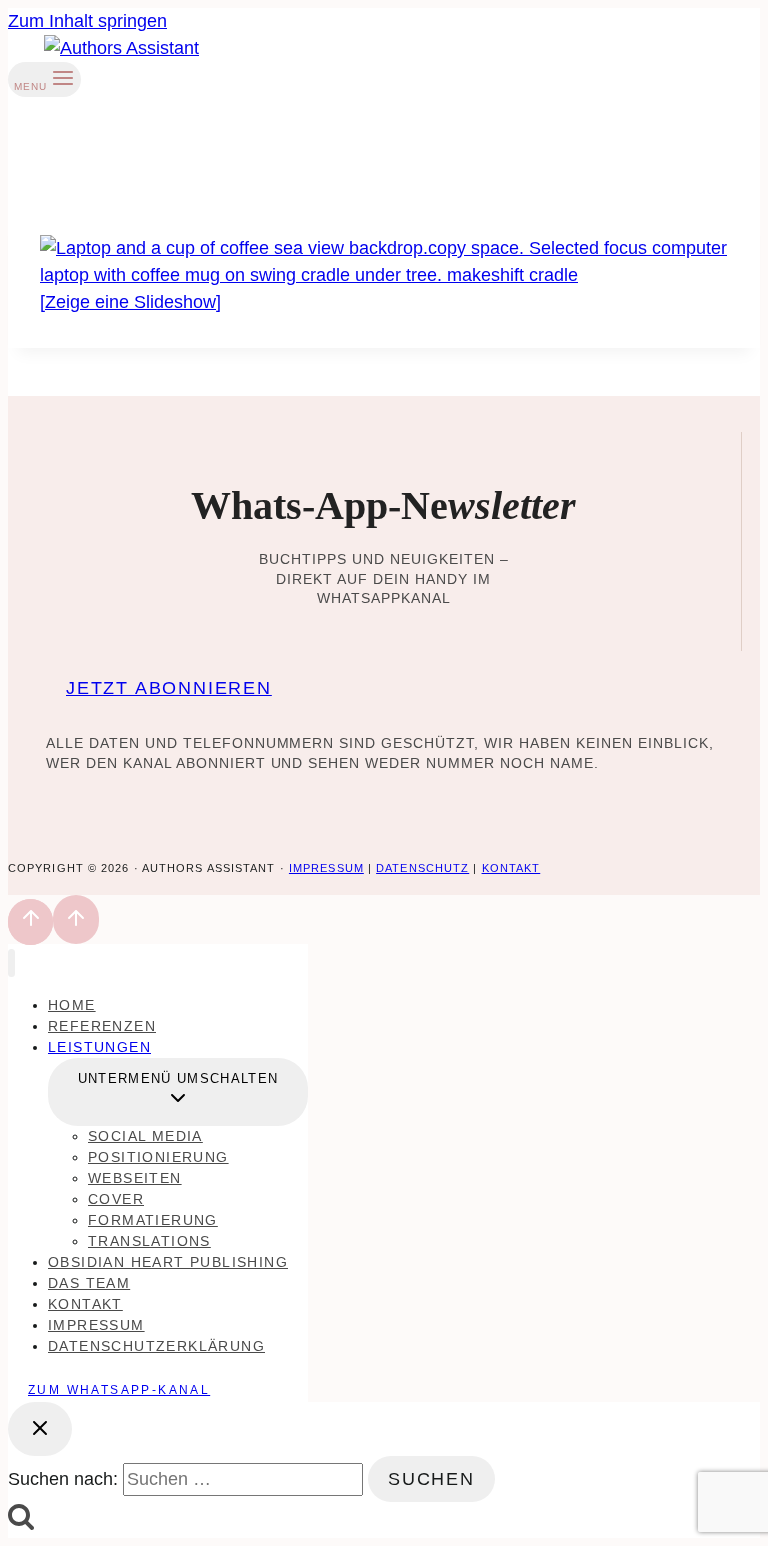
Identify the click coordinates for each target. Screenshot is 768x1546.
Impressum (326, 868)
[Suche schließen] (40, 1429)
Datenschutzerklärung (156, 1346)
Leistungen (99, 1047)
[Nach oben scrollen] (30, 922)
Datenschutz (422, 868)
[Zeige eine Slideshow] (130, 302)
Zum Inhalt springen (87, 21)
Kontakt (511, 868)
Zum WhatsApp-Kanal (119, 1390)
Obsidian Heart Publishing (168, 1262)
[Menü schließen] (11, 963)
